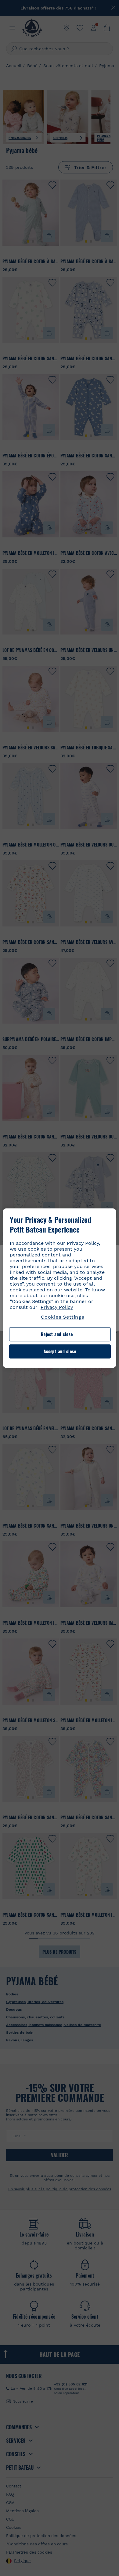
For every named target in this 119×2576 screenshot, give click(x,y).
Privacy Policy (57, 1307)
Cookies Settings (63, 1317)
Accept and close (60, 1351)
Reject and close (57, 1334)
